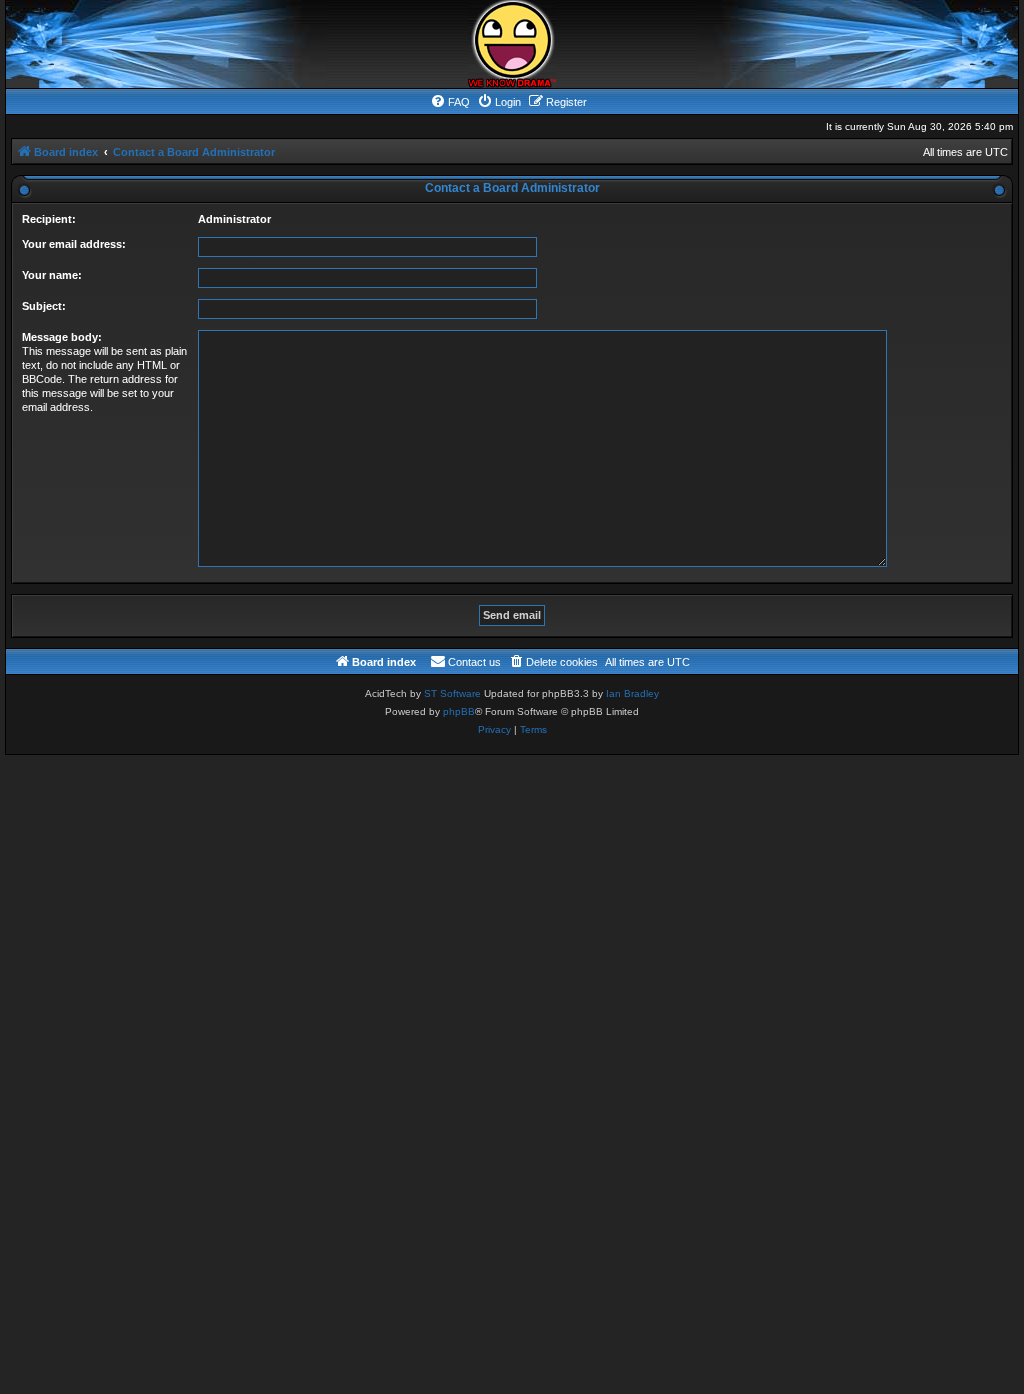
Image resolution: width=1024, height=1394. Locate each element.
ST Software (452, 693)
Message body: (62, 337)
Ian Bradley (632, 693)
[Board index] (512, 44)
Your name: (52, 275)
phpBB (459, 711)
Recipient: (49, 219)
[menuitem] (450, 102)
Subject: (44, 306)
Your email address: (74, 244)
